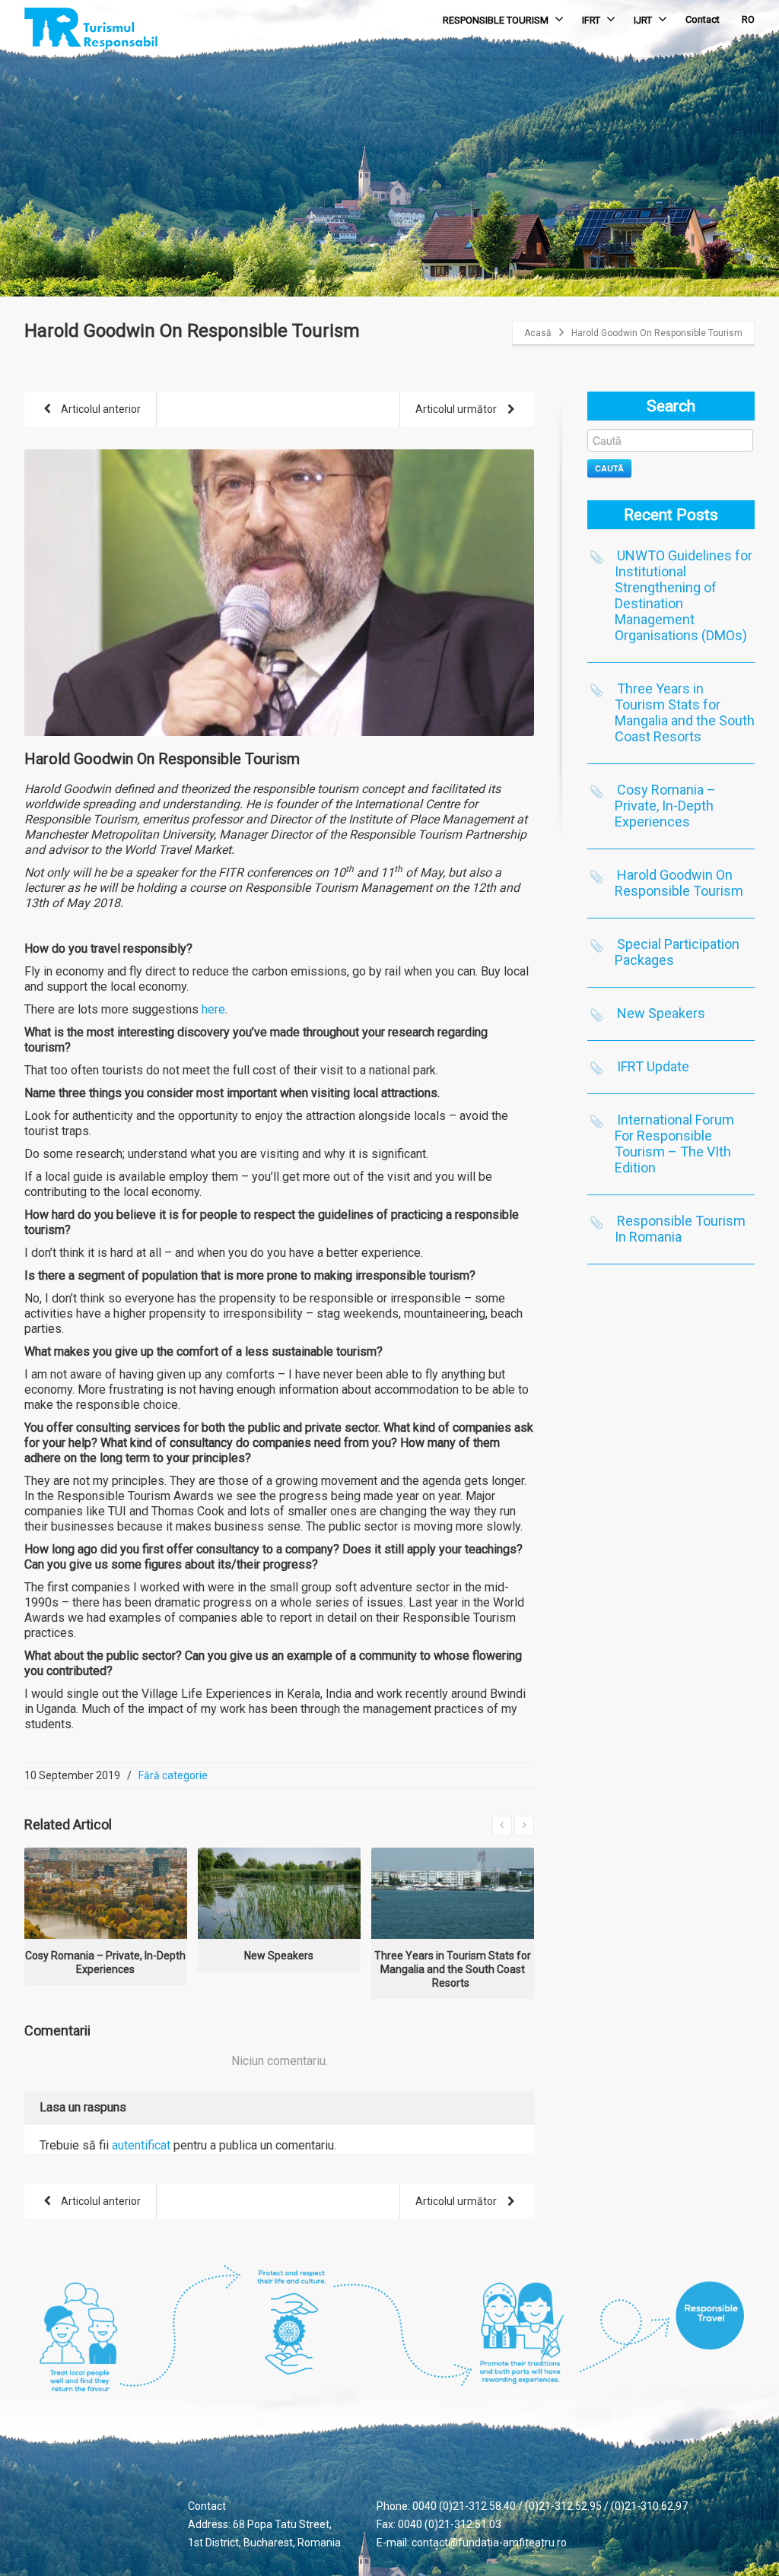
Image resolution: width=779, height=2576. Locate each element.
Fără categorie (173, 1775)
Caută (609, 468)
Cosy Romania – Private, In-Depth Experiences (665, 806)
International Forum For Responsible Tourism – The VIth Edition (674, 1144)
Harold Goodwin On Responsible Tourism (679, 883)
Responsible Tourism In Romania (680, 1229)
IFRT (591, 20)
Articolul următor (457, 409)
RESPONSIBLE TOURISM (496, 20)
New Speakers (661, 1013)
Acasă (538, 333)
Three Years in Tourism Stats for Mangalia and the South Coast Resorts (685, 712)
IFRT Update (653, 1066)
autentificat (141, 2145)
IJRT (643, 20)
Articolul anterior (100, 409)
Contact (703, 19)
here (213, 1009)
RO (748, 19)
